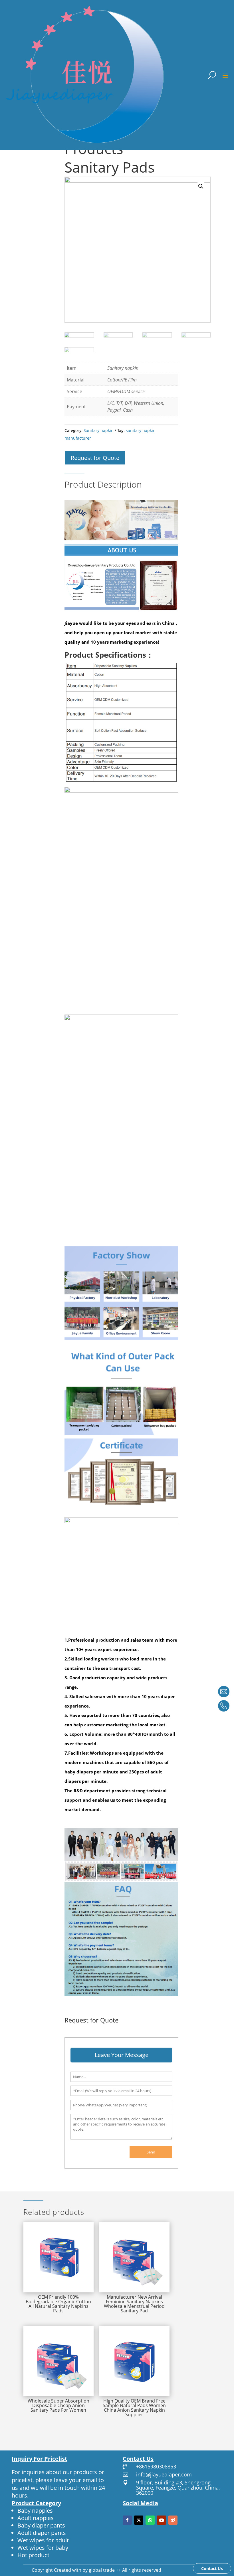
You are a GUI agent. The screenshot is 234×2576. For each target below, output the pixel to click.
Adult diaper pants (42, 2533)
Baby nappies (35, 2511)
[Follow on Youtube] (162, 2520)
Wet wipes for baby (43, 2548)
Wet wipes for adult (43, 2540)
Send (151, 2152)
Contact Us (212, 2568)
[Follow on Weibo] (173, 2520)
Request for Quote (95, 458)
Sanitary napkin (99, 430)
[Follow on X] (139, 2520)
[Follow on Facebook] (127, 2520)
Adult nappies (36, 2518)
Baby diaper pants (41, 2525)
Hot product (33, 2555)
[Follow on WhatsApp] (150, 2520)
